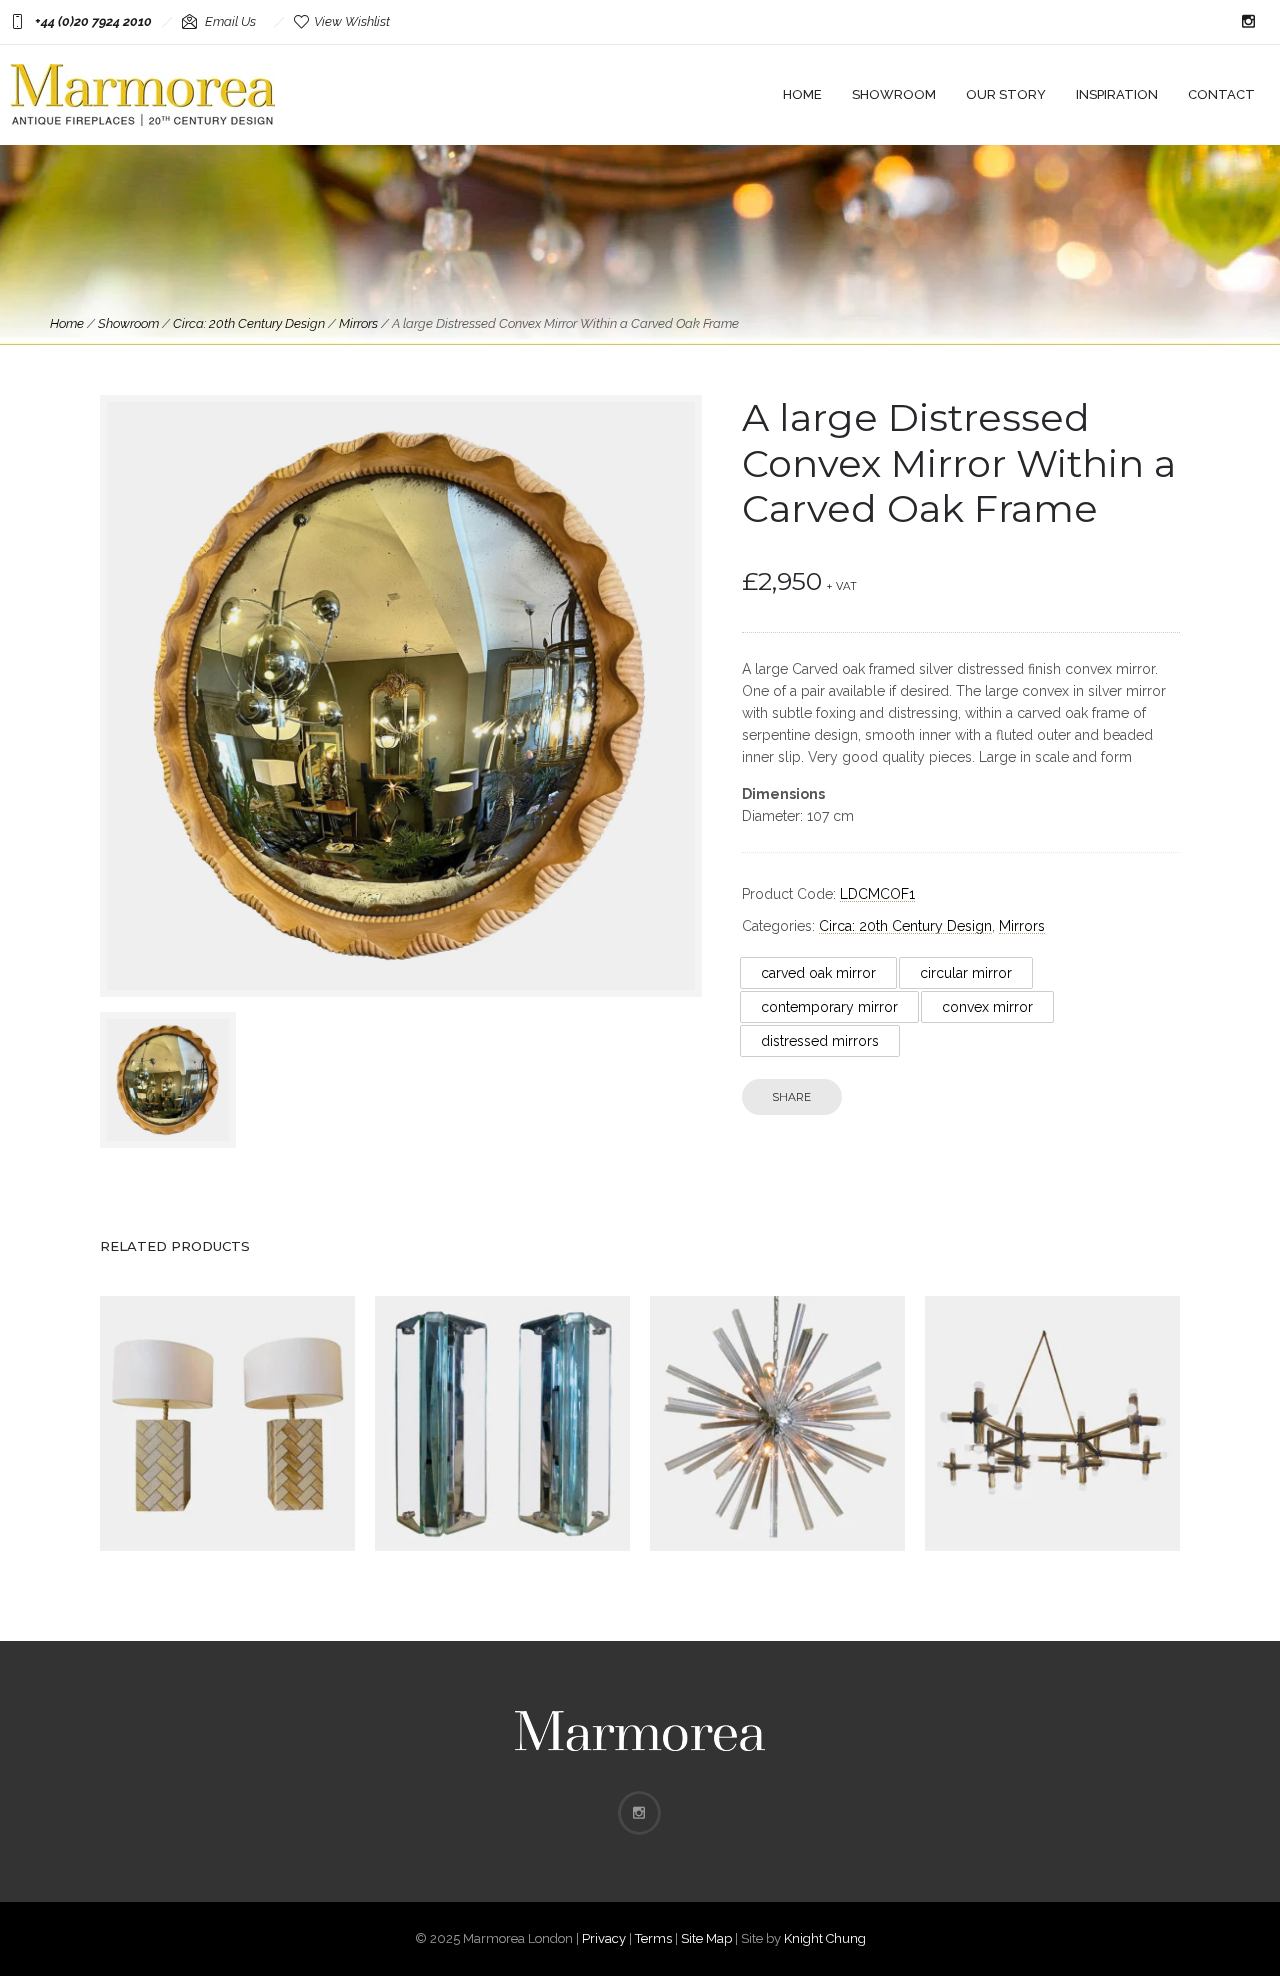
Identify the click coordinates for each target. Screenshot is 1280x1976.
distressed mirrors (820, 1041)
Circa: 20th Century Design (249, 323)
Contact (1221, 94)
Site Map (706, 1938)
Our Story (1006, 94)
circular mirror (966, 973)
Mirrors (358, 323)
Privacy (604, 1938)
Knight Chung (825, 1938)
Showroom (894, 94)
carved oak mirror (818, 973)
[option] (168, 1080)
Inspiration (1117, 94)
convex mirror (987, 1007)
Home (802, 94)
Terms (653, 1938)
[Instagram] (1248, 22)
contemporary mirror (829, 1007)
